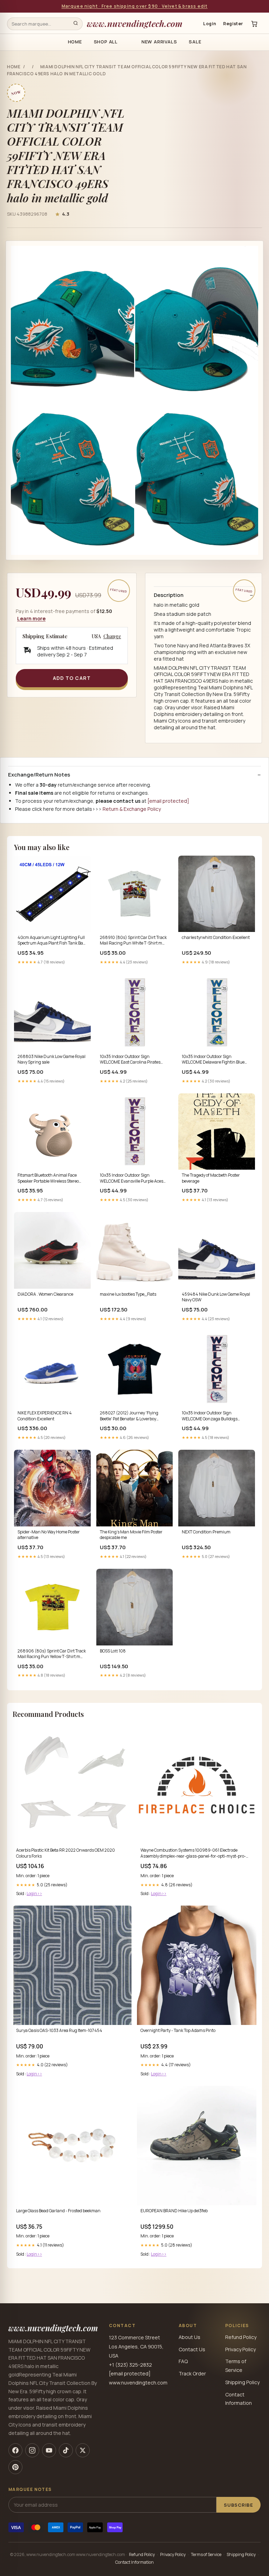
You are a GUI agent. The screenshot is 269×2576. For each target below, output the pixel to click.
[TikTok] (66, 2450)
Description (169, 595)
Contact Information (134, 2562)
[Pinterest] (15, 2467)
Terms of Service (206, 2554)
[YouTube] (49, 2450)
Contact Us (192, 2349)
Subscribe (239, 2505)
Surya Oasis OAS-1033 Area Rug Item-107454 (59, 2031)
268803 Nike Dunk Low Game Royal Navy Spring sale (51, 1059)
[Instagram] (32, 2450)
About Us (189, 2337)
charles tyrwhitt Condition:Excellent (216, 938)
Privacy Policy (240, 2349)
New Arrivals (159, 42)
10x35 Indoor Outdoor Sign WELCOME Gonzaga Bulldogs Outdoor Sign (210, 1416)
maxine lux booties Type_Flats (128, 1294)
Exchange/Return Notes (39, 775)
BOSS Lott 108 (113, 1651)
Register (233, 24)
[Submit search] (76, 24)
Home (75, 42)
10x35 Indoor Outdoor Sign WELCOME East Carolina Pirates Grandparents (130, 1060)
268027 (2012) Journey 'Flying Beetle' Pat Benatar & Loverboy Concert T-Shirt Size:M (129, 1416)
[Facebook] (15, 2450)
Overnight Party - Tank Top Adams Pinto (178, 2031)
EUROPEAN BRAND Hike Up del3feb (174, 2211)
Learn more (31, 618)
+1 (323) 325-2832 (130, 2365)
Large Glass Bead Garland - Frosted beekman (58, 2211)
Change (112, 636)
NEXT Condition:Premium (206, 1532)
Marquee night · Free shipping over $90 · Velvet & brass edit (135, 6)
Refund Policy (241, 2337)
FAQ (183, 2361)
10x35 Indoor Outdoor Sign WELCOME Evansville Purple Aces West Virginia (132, 1178)
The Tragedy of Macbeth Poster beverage (211, 1178)
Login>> (34, 1893)
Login (210, 24)
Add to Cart (72, 678)
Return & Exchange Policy (132, 809)
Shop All (106, 42)
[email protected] (168, 801)
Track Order (192, 2373)
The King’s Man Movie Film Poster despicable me (131, 1535)
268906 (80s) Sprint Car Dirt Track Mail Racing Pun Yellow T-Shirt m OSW (52, 1654)
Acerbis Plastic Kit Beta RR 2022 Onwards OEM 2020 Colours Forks (65, 1853)
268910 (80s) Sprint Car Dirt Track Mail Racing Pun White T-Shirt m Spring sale (133, 941)
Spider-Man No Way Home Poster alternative (49, 1535)
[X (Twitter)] (83, 2450)
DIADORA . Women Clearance (45, 1294)
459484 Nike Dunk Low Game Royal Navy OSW (216, 1297)
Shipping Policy (242, 2382)
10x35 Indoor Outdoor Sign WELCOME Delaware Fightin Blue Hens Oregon (213, 1060)
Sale (195, 42)
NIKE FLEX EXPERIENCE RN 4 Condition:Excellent (45, 1416)
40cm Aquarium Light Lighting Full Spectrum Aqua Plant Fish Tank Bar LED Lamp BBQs (51, 941)
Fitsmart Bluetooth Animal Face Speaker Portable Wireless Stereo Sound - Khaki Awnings (48, 1178)
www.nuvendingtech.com (135, 23)
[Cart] (254, 24)
